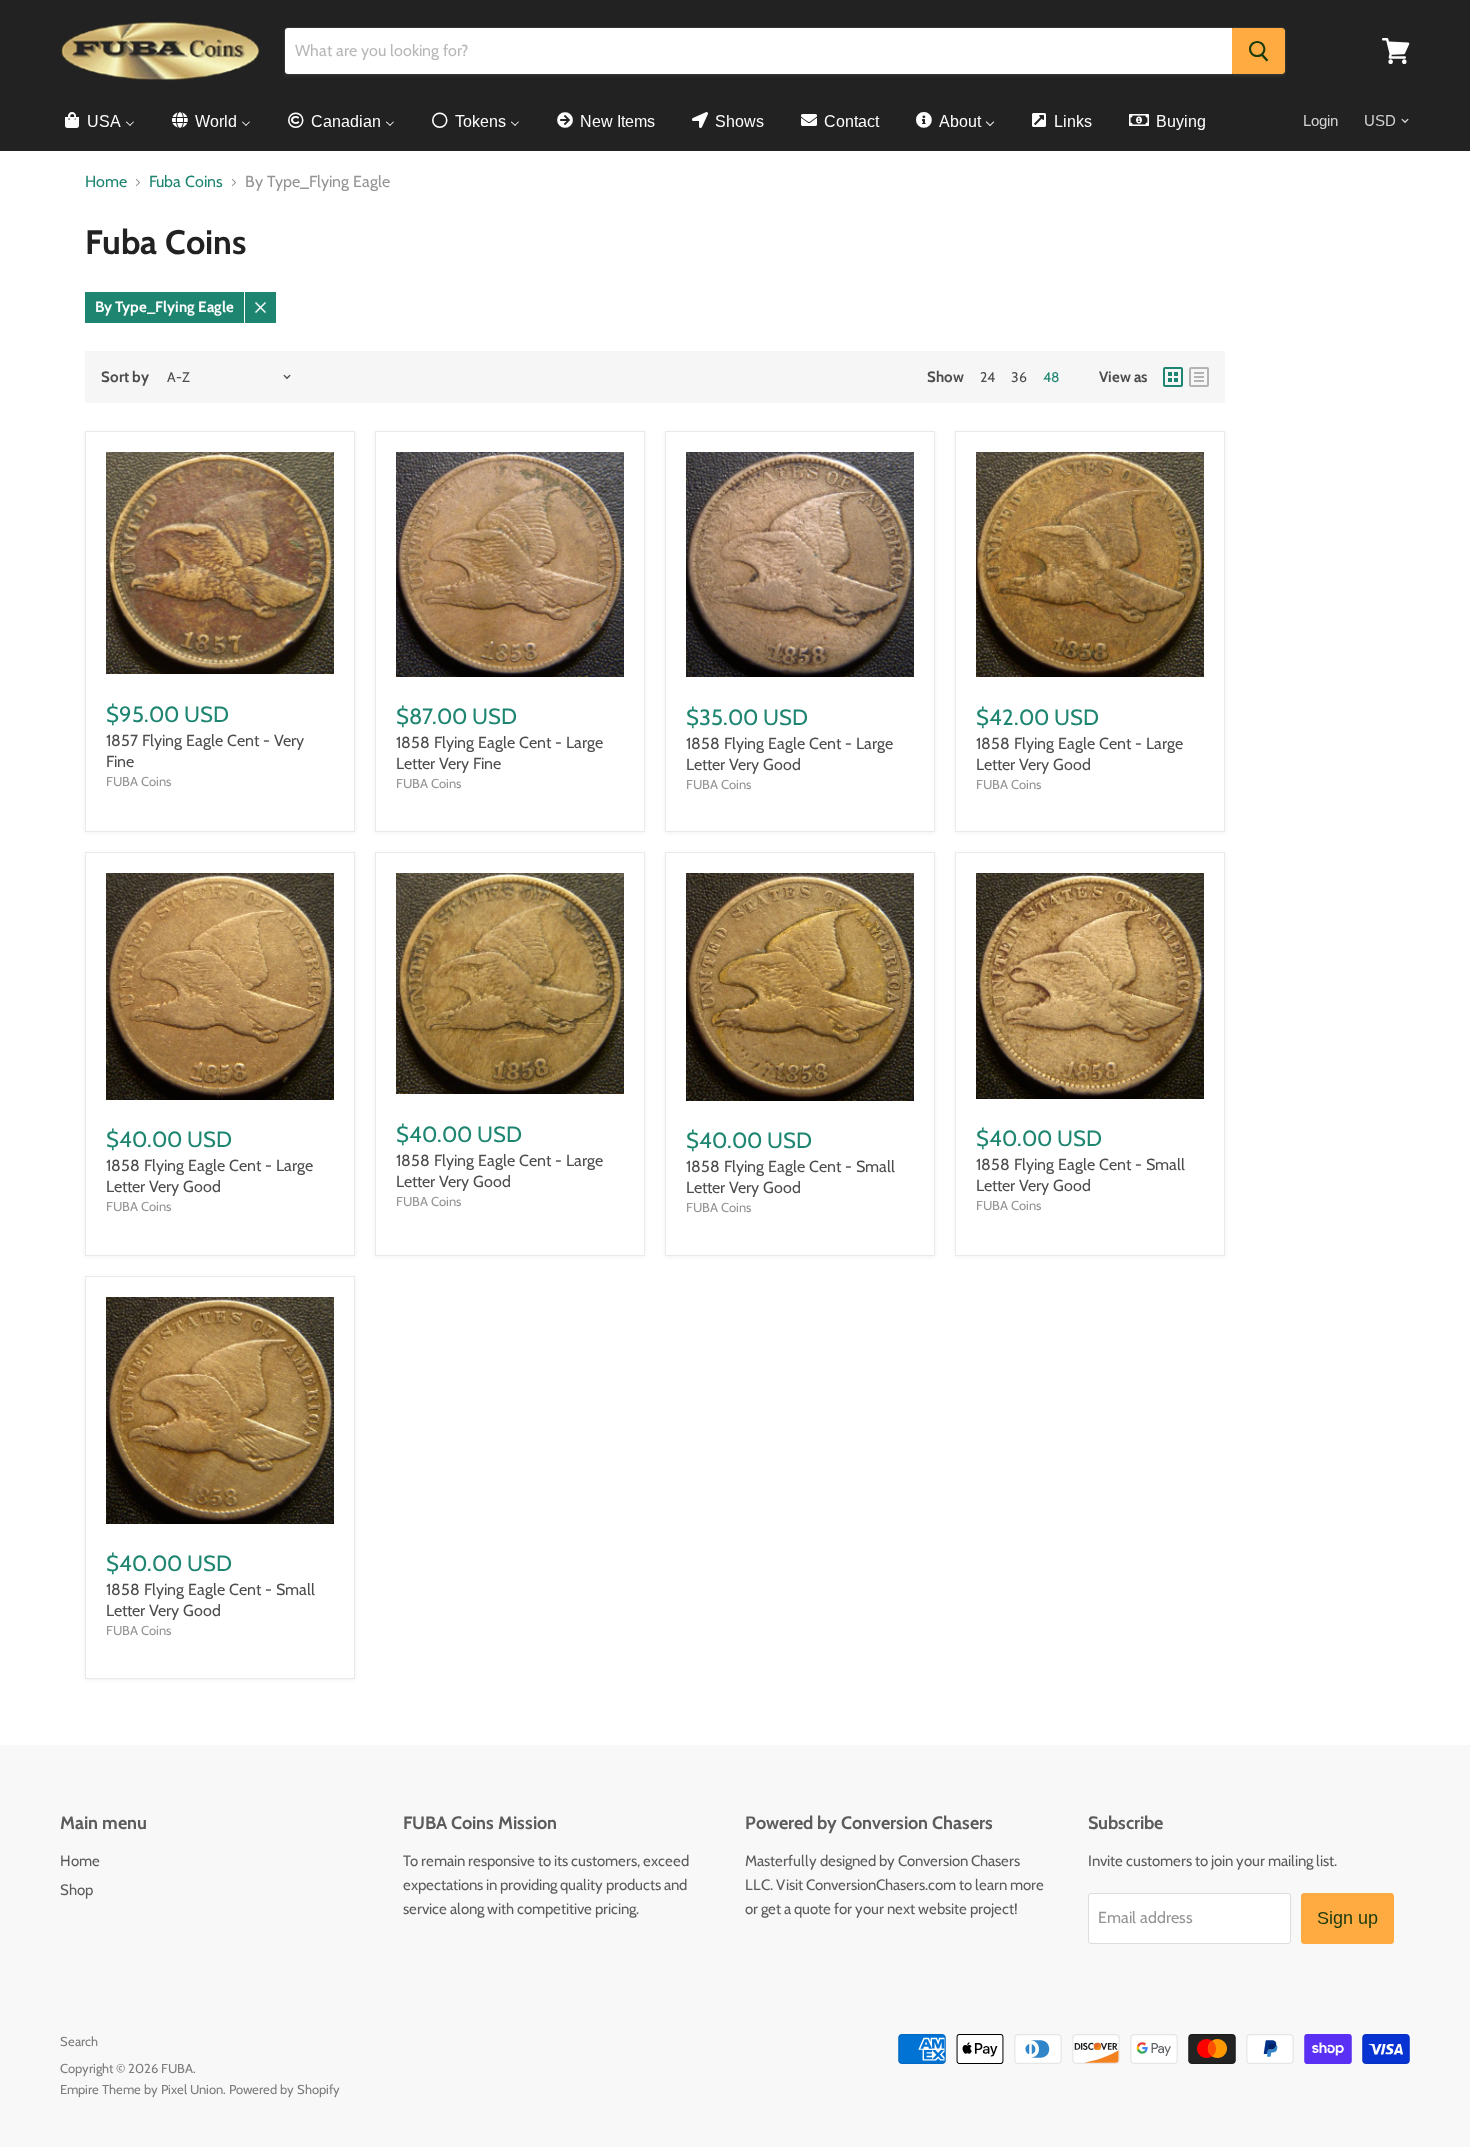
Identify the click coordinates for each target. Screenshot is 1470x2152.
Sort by (125, 377)
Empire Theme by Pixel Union (141, 2089)
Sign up (1347, 1918)
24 (987, 377)
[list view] (1199, 377)
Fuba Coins (186, 182)
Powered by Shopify (284, 2089)
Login (1320, 120)
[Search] (1258, 51)
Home (106, 182)
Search (79, 2041)
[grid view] (1173, 377)
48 (1051, 377)
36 (1019, 377)
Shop (76, 1890)
